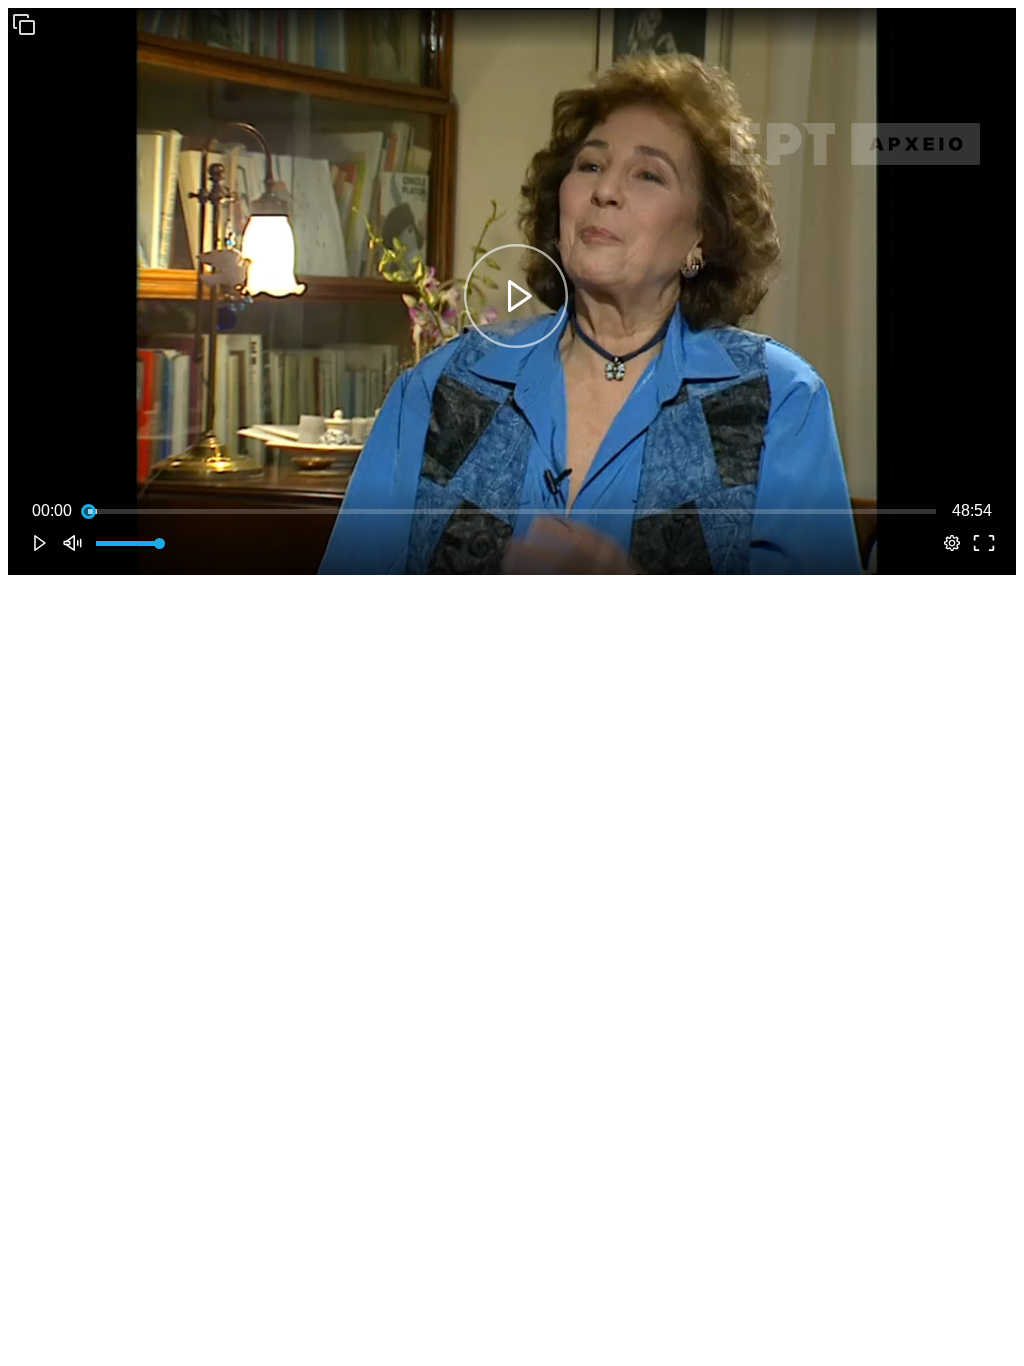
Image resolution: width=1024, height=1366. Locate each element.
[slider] (512, 511)
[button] (24, 24)
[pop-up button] (952, 543)
